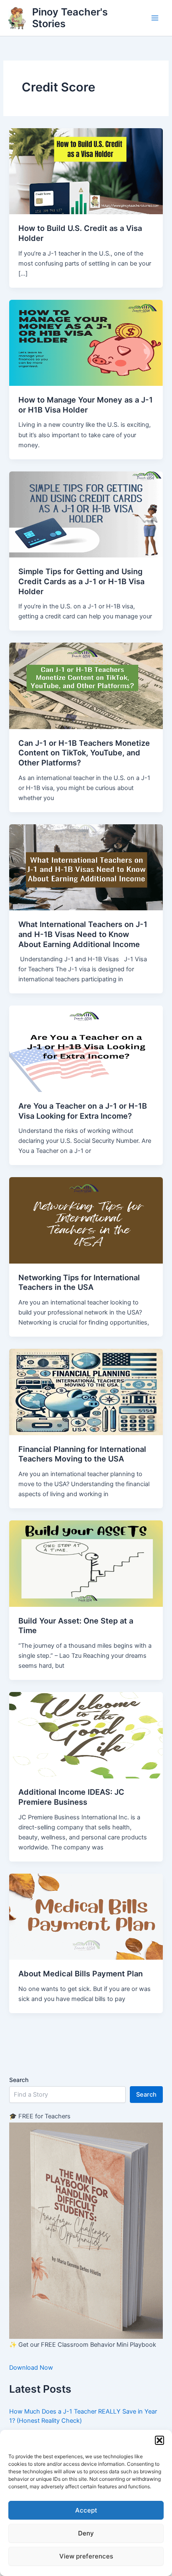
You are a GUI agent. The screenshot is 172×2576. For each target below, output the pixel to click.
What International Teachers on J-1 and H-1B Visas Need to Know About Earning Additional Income (83, 934)
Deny (86, 2533)
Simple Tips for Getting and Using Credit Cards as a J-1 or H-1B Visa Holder (81, 581)
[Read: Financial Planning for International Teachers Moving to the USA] (86, 1391)
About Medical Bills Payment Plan (81, 1973)
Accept (86, 2510)
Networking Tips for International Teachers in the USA (79, 1282)
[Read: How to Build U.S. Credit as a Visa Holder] (86, 171)
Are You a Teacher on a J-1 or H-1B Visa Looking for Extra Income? (83, 1111)
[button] (159, 2440)
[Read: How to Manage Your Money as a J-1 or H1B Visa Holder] (86, 342)
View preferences (86, 2556)
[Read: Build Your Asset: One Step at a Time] (86, 1563)
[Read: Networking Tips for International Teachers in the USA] (86, 1220)
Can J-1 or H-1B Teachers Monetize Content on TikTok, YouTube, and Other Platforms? (84, 753)
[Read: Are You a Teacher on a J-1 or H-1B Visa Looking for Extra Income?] (86, 1049)
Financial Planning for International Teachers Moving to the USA (82, 1454)
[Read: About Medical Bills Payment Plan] (86, 1916)
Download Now (31, 2368)
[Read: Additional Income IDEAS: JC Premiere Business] (86, 1735)
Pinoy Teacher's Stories (70, 18)
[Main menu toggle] (155, 18)
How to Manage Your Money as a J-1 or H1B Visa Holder (86, 405)
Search (19, 2080)
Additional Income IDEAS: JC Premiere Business (71, 1797)
